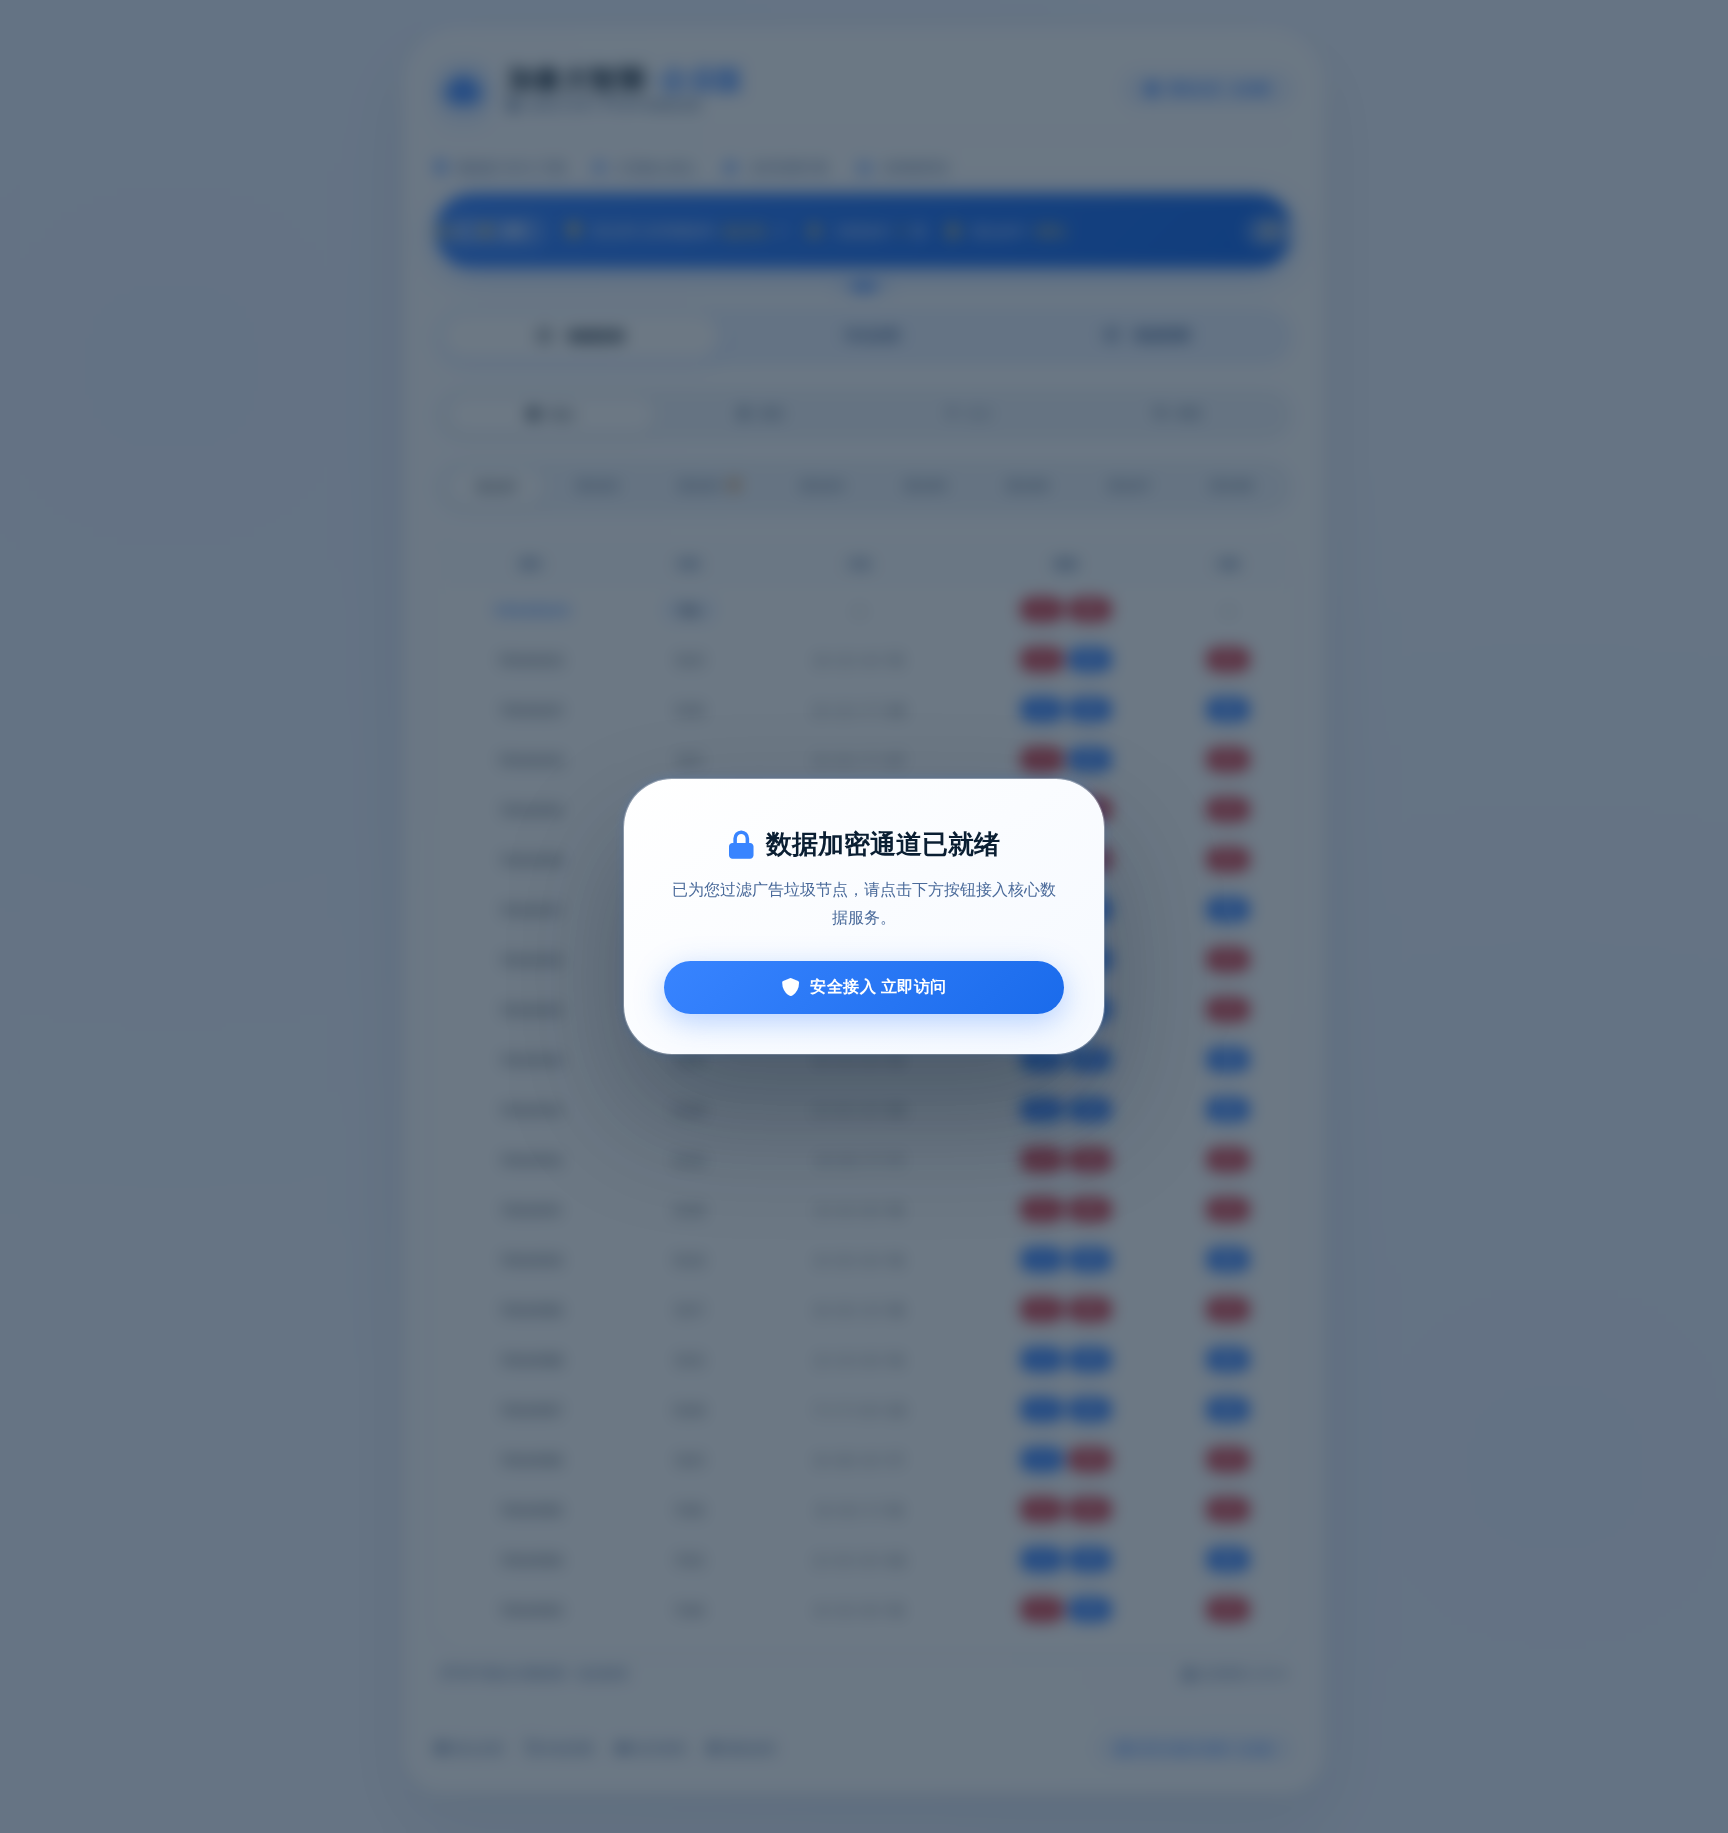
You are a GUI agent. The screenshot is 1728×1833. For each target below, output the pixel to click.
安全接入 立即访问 (878, 986)
